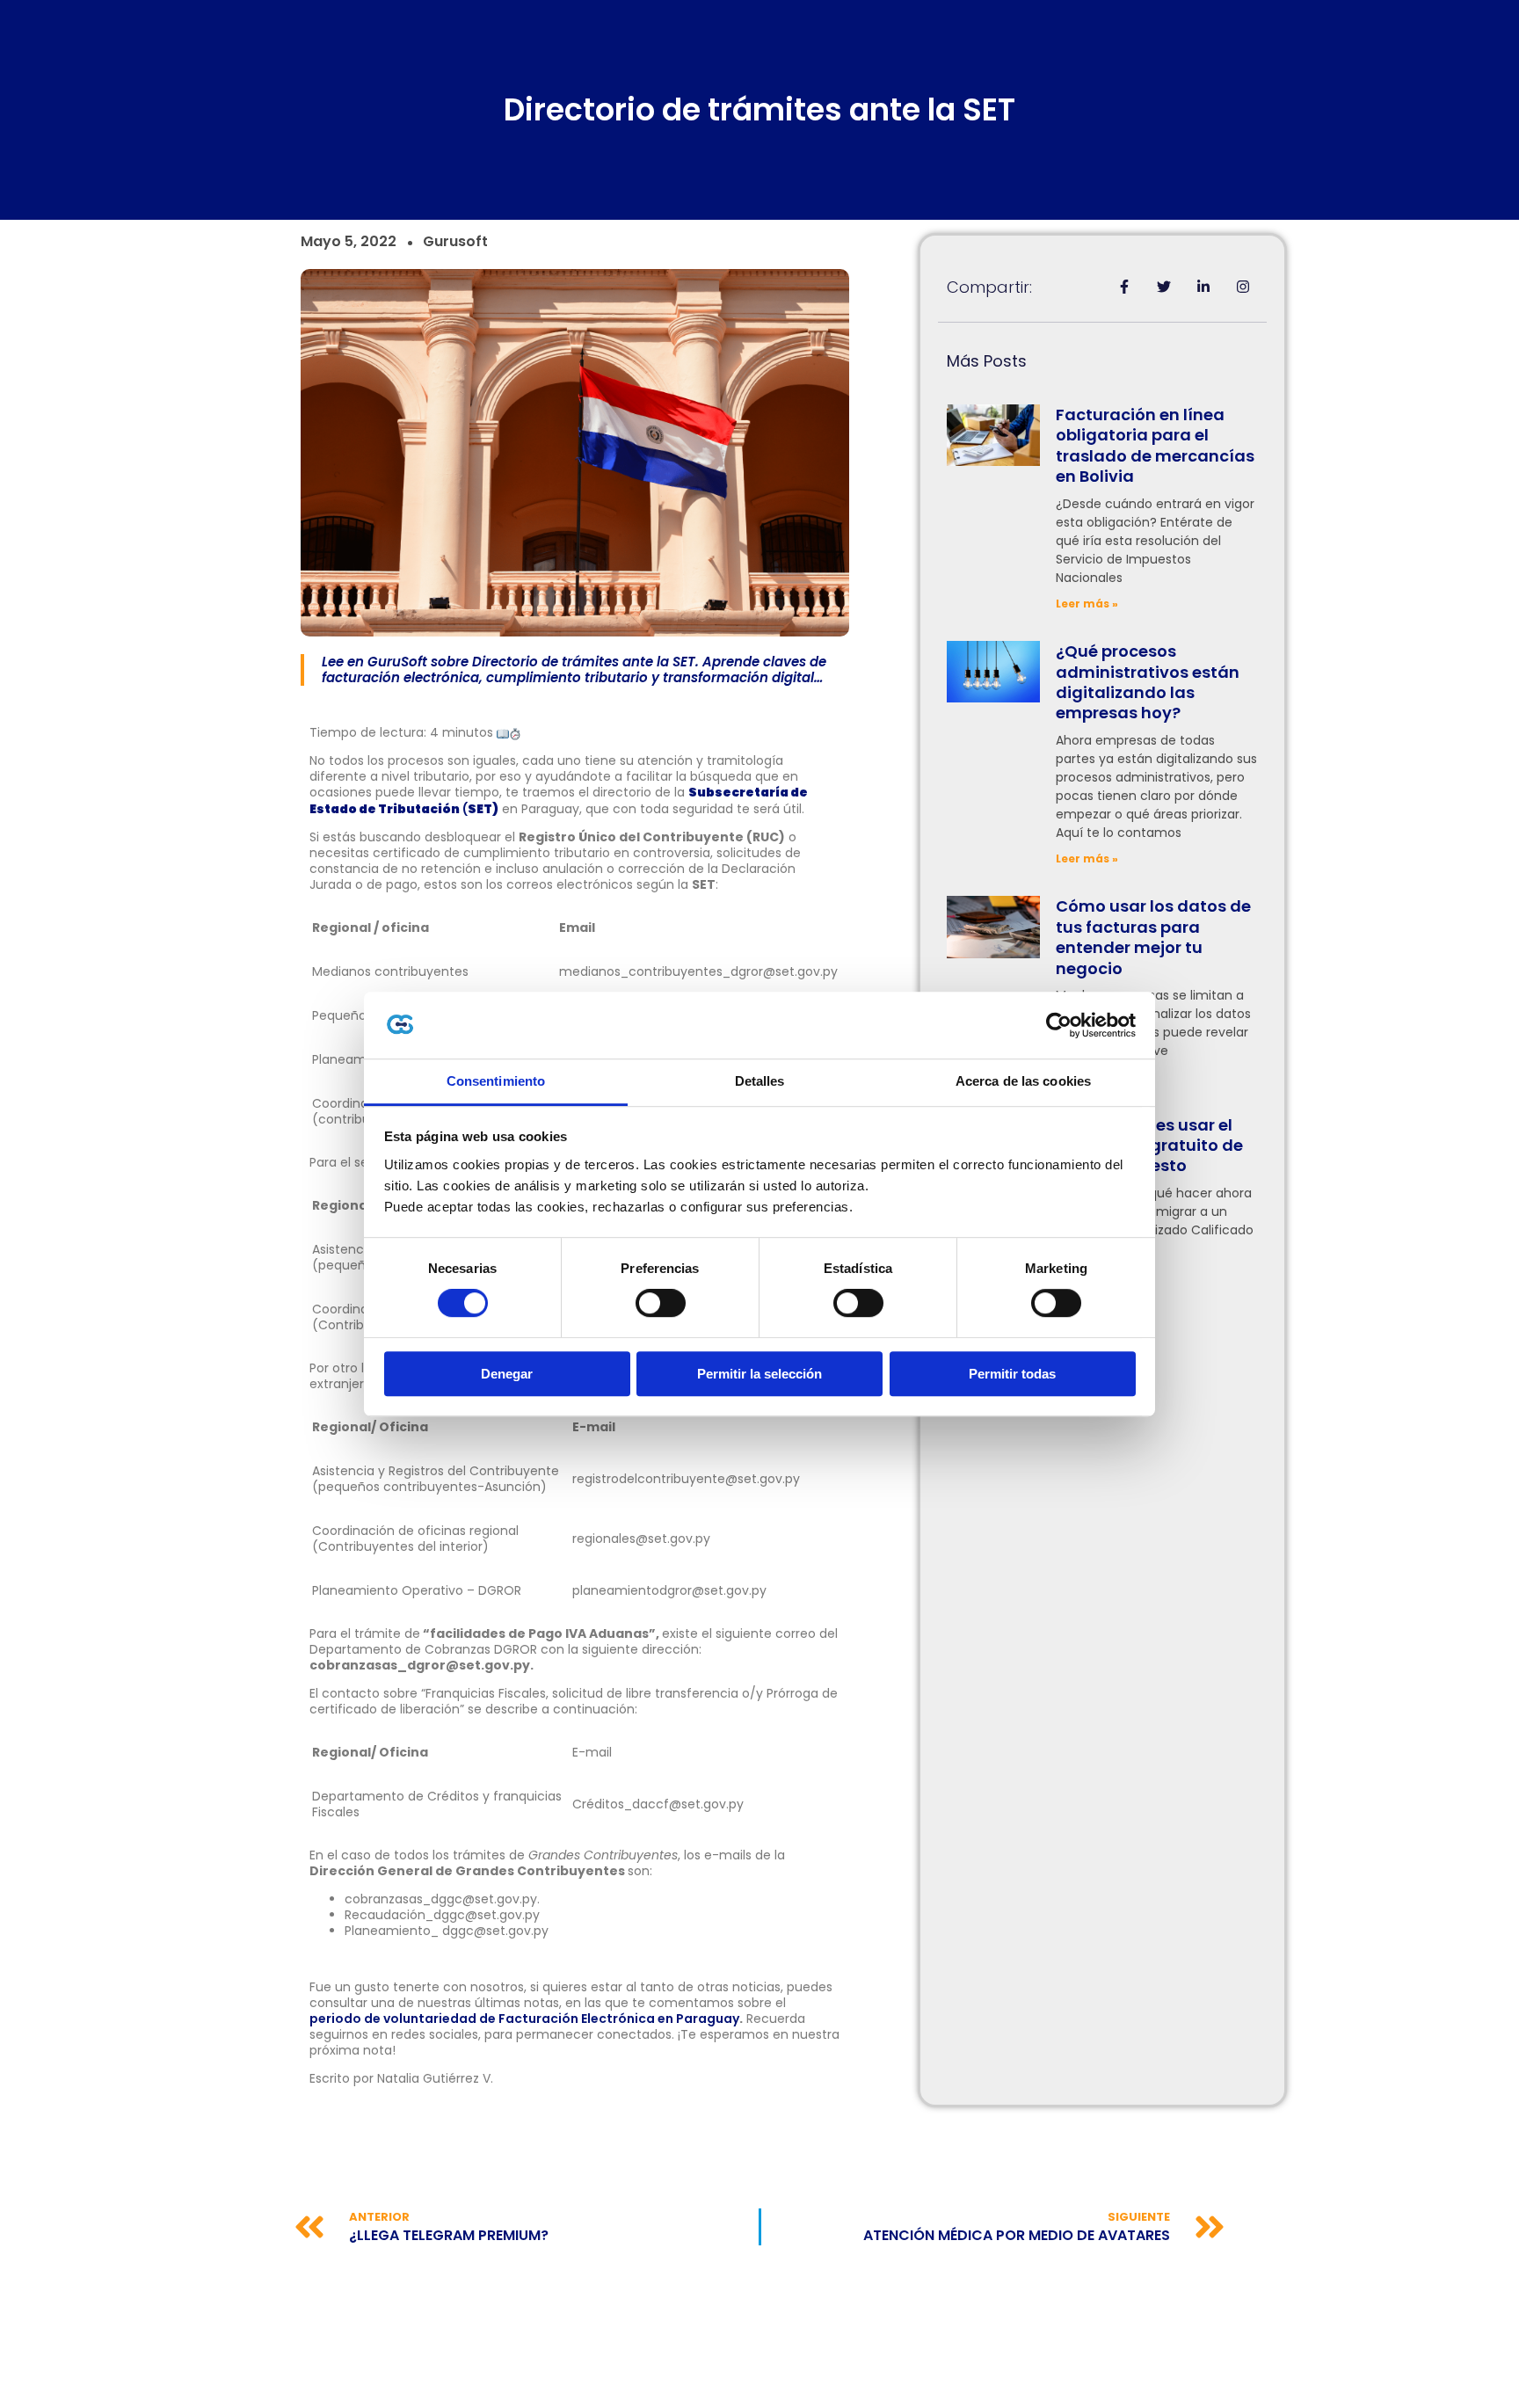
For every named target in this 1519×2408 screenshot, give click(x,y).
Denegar (507, 1374)
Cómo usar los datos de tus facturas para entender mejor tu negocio (1153, 937)
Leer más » (1087, 604)
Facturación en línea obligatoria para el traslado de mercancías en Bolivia (1155, 445)
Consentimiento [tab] (496, 1082)
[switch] (661, 1303)
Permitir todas (1012, 1374)
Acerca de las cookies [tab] (1023, 1082)
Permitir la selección (759, 1374)
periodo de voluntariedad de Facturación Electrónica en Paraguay (524, 2019)
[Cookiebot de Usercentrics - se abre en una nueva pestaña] (1059, 1025)
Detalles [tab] (760, 1082)
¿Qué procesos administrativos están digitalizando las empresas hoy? (1148, 682)
